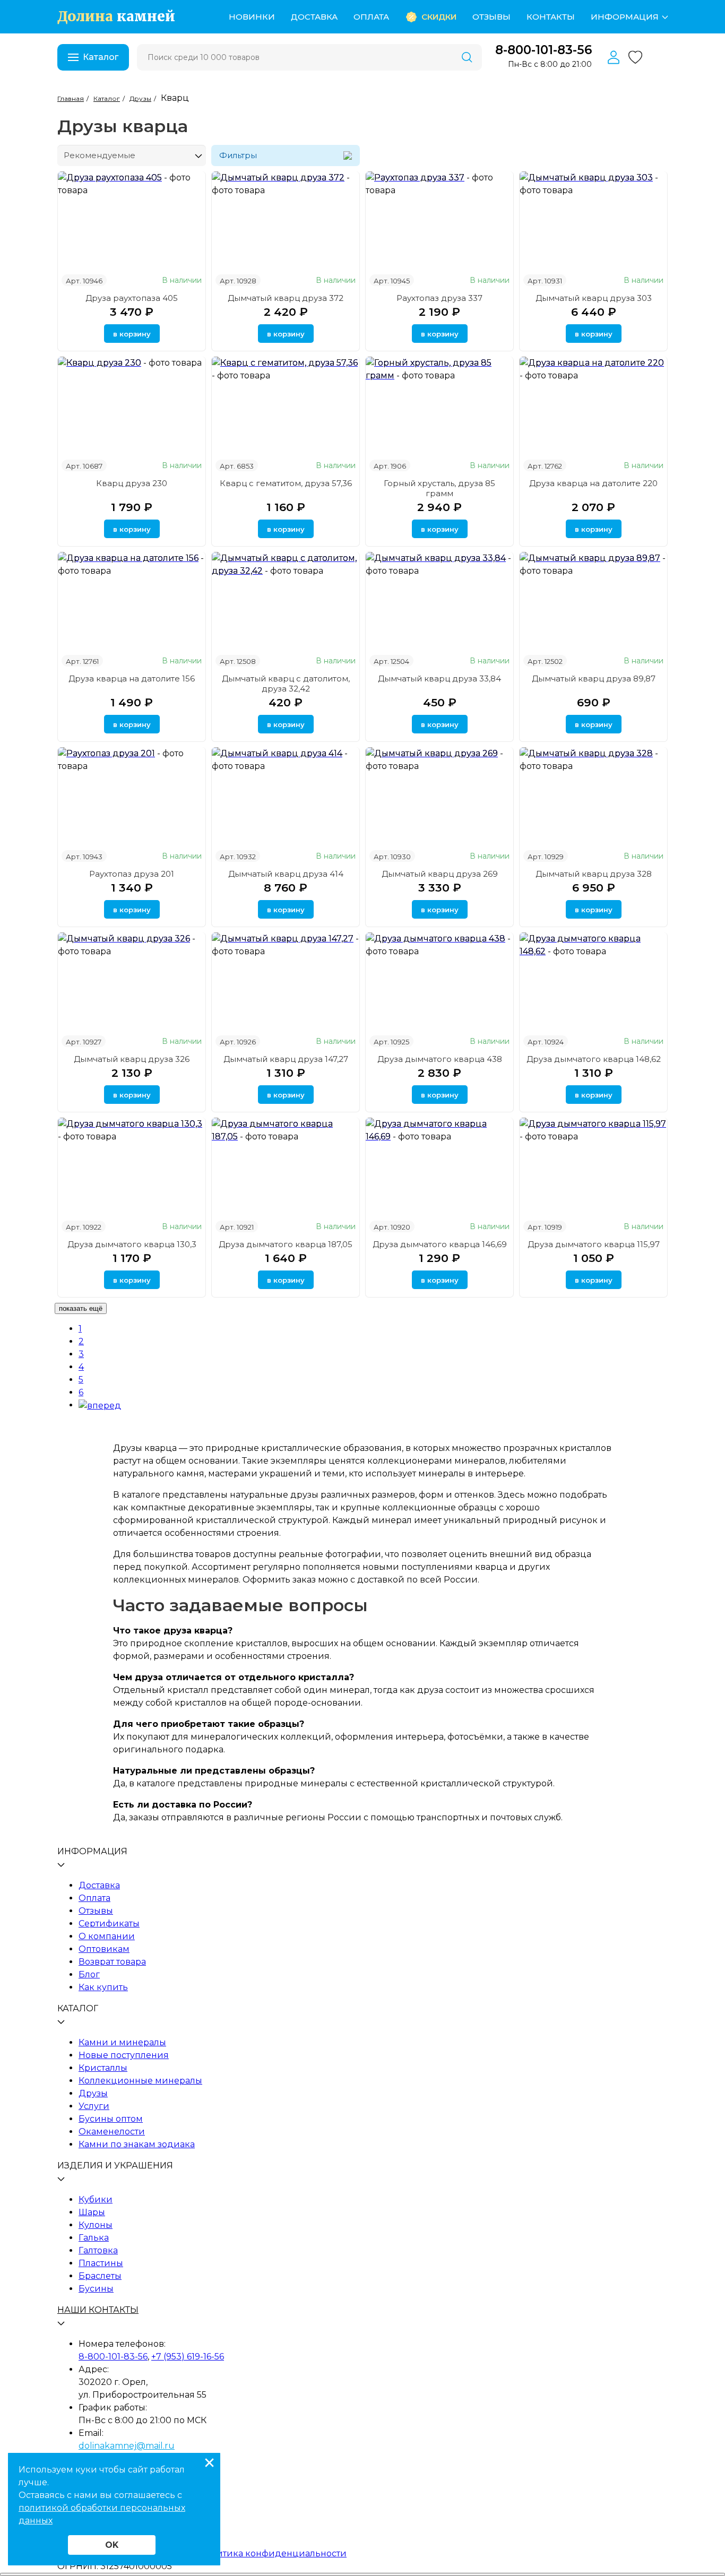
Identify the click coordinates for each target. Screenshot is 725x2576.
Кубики (96, 2199)
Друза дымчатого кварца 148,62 (594, 1059)
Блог (89, 1974)
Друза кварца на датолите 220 (593, 483)
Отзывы (491, 17)
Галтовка (98, 2250)
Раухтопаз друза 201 (132, 874)
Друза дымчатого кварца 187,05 (286, 1244)
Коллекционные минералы (140, 2081)
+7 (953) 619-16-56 (188, 2357)
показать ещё (81, 1308)
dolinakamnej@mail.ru (127, 2446)
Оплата (371, 17)
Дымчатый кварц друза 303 (594, 298)
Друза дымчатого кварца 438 (440, 1059)
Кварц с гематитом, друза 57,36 (286, 483)
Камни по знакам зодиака (137, 2144)
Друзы (93, 2093)
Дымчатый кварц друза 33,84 (439, 678)
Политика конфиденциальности (273, 2553)
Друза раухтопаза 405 (132, 298)
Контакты (551, 17)
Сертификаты (109, 1924)
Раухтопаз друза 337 (439, 298)
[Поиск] (467, 57)
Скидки (439, 17)
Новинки (252, 17)
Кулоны (96, 2225)
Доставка (314, 17)
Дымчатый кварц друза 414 (286, 874)
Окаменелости (112, 2132)
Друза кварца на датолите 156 (132, 678)
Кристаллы (103, 2068)
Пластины (101, 2263)
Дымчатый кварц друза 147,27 (286, 1059)
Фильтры (238, 156)
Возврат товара (112, 1962)
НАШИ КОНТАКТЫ (98, 2310)
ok (112, 2545)
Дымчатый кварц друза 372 (286, 298)
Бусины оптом (111, 2119)
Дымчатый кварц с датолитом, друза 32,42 (286, 684)
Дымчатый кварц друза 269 (440, 874)
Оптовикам (104, 1949)
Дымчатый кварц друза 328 (594, 874)
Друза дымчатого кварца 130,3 (132, 1244)
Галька (94, 2238)
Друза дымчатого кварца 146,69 (440, 1244)
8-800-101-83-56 (543, 50)
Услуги (94, 2106)
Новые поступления (124, 2055)
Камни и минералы (122, 2042)
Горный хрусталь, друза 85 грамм (439, 488)
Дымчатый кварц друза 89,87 (594, 678)
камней (116, 17)
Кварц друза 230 (132, 483)
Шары (92, 2212)
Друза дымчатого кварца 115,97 (594, 1244)
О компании (107, 1936)
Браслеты (100, 2276)
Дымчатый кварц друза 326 (132, 1059)
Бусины (96, 2289)
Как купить (103, 1987)
